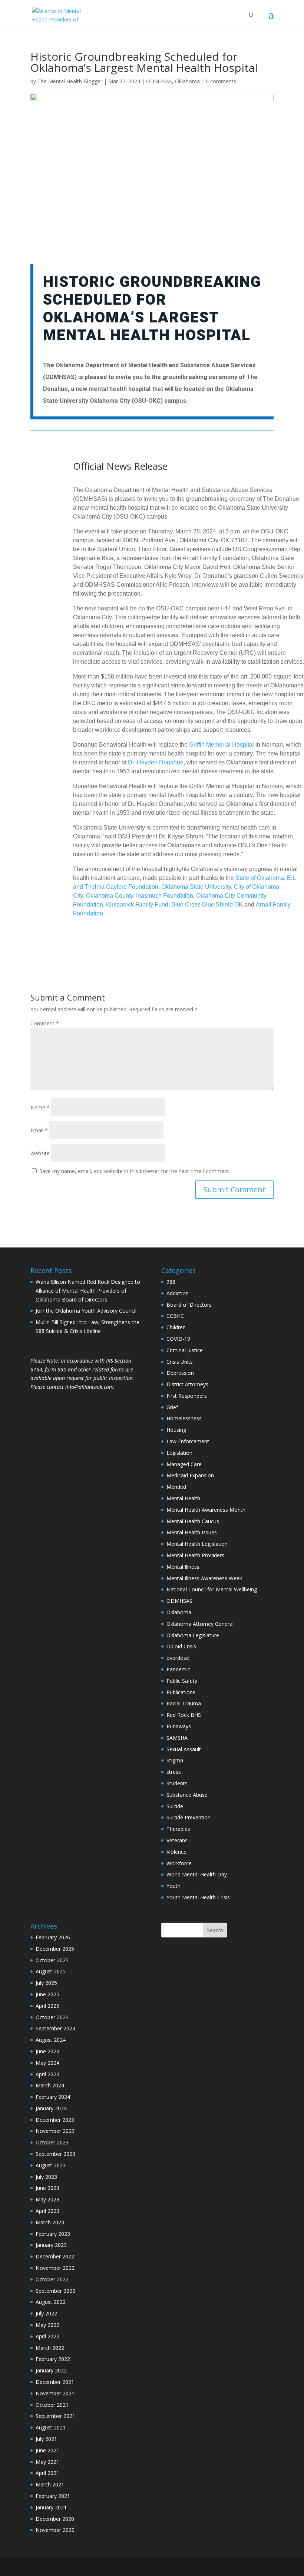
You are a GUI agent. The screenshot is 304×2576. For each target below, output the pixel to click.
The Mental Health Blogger (70, 81)
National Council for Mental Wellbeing (212, 1589)
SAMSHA (177, 1738)
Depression (180, 1373)
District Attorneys (187, 1384)
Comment (45, 1023)
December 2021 (55, 2382)
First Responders (187, 1396)
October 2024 (52, 2017)
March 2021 (50, 2484)
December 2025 (55, 1949)
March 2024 (50, 2085)
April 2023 (47, 2211)
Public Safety (182, 1681)
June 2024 (47, 2051)
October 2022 (52, 2279)
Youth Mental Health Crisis (198, 1897)
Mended (176, 1487)
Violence (176, 1852)
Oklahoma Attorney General (200, 1624)
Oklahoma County (110, 896)
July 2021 (46, 2439)
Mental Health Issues (192, 1532)
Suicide (175, 1806)
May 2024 (47, 2063)
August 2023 (51, 2165)
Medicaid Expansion (190, 1475)
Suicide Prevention (189, 1817)
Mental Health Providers (195, 1555)
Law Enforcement (188, 1441)
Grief (172, 1407)
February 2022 (53, 2359)
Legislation (179, 1453)
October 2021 (52, 2405)
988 (171, 1282)
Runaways (179, 1726)
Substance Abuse (187, 1795)
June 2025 (47, 1994)
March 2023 (50, 2222)
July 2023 (46, 2177)
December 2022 (55, 2256)
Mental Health (183, 1498)
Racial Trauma (184, 1703)
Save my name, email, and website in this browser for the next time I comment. (135, 1171)
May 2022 (47, 2325)
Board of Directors (189, 1305)
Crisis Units (180, 1362)
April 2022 (47, 2336)
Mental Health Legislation (197, 1544)
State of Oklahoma (260, 878)
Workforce (179, 1863)
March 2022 (50, 2348)
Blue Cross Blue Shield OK (207, 905)
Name (40, 1107)
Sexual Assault (184, 1749)
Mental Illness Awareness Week (204, 1578)
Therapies (178, 1829)
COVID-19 (178, 1339)
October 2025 (52, 1960)
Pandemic (178, 1669)
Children (176, 1327)
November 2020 (55, 2530)
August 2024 (51, 2040)
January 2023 (51, 2245)
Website (40, 1153)
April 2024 (47, 2074)
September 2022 (55, 2291)
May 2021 (47, 2462)
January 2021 (51, 2507)
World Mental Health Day (197, 1874)
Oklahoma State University (196, 887)
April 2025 (47, 2006)
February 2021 (53, 2496)
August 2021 (51, 2427)
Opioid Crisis (181, 1646)
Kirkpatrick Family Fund (137, 905)
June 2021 (47, 2450)
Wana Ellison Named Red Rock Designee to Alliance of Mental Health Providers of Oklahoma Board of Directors (88, 1291)
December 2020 (55, 2519)
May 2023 (47, 2199)
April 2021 (47, 2473)
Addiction (178, 1293)
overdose (178, 1658)
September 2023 (55, 2154)
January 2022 (51, 2370)
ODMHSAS (159, 81)
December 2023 (55, 2120)
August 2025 (51, 1971)
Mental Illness (183, 1567)
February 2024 (53, 2097)
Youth (174, 1886)
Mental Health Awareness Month (206, 1510)
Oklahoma (187, 81)
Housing (176, 1430)
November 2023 (55, 2131)
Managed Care (184, 1464)
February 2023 (53, 2234)
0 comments (221, 81)
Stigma (175, 1760)
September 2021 (55, 2416)
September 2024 (55, 2028)
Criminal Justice (185, 1350)
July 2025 (46, 1983)
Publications (181, 1692)
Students (177, 1783)
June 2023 (47, 2188)
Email (39, 1130)
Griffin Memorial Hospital (222, 745)
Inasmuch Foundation (165, 896)
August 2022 (51, 2302)
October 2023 (52, 2142)
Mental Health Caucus (193, 1521)
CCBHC (175, 1316)
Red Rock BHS (184, 1715)
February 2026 (53, 1937)
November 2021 (55, 2393)
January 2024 (51, 2108)
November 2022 (55, 2268)
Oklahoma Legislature (193, 1635)
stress (174, 1772)
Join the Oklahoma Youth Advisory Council (86, 1311)
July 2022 (46, 2313)
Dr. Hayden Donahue (156, 762)
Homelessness (184, 1418)
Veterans (177, 1840)
